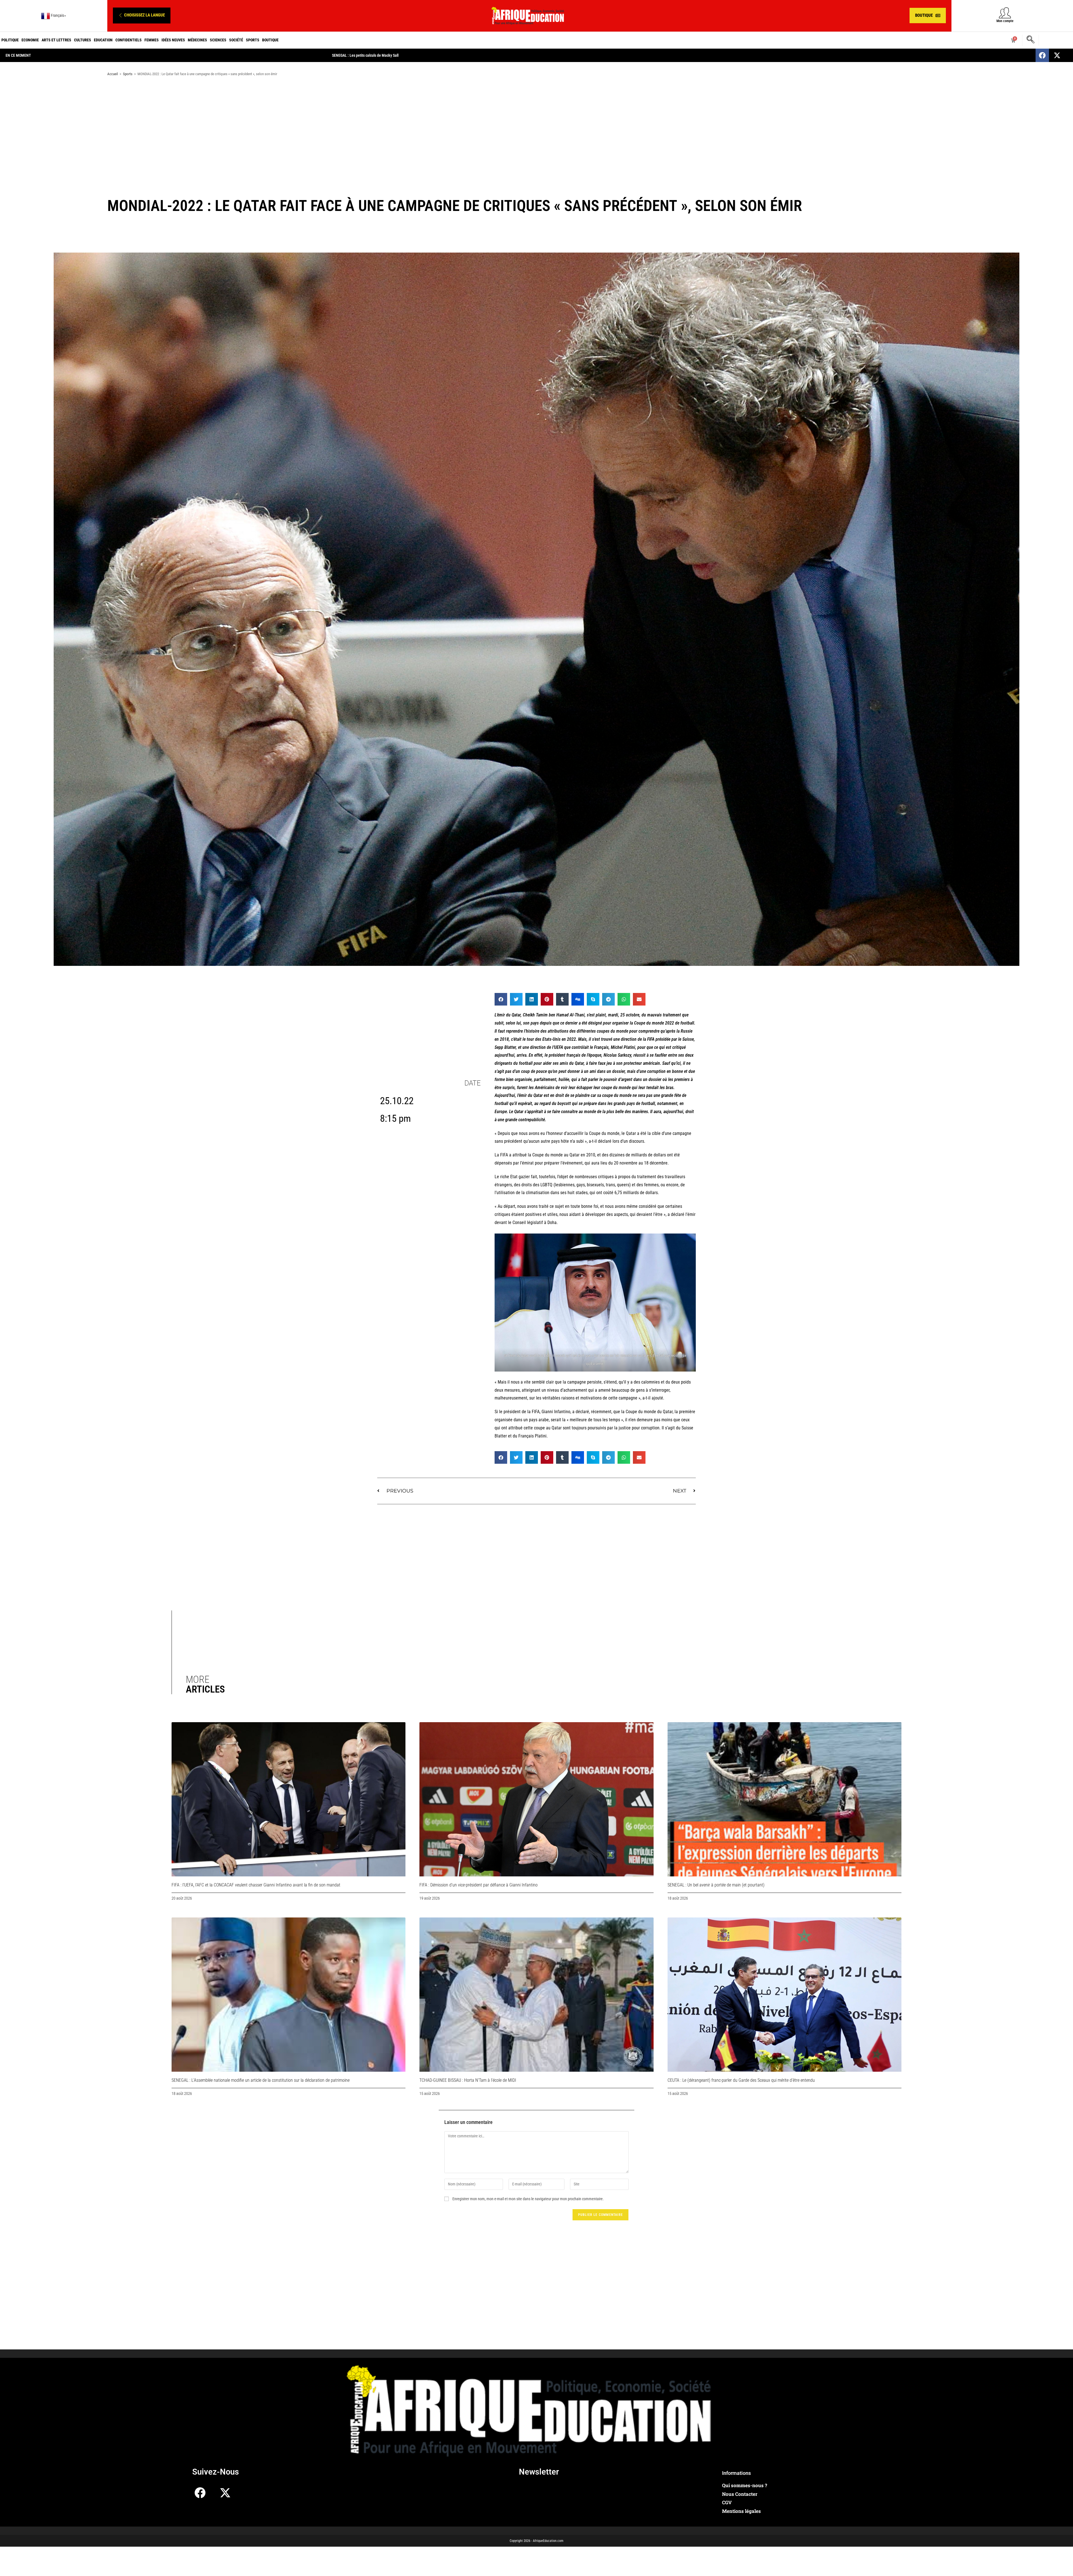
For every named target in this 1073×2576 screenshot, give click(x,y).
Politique (10, 40)
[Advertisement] (536, 125)
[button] (142, 16)
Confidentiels (129, 40)
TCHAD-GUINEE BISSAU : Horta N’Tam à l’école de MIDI (468, 2080)
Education (103, 40)
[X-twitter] (1057, 55)
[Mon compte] (1005, 13)
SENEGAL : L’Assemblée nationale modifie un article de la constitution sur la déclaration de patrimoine (261, 2080)
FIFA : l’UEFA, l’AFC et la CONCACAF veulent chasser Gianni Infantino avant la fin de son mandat (256, 1885)
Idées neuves (173, 40)
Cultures (83, 40)
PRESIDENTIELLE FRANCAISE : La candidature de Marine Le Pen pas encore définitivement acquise (410, 55)
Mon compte (1005, 21)
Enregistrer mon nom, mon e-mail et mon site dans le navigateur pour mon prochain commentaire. (528, 2199)
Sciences (218, 40)
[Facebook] (1042, 55)
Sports (253, 40)
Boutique (270, 40)
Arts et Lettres (56, 40)
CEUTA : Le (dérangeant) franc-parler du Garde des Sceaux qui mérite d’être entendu (741, 2080)
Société (236, 40)
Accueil (113, 74)
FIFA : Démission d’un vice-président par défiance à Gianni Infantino (479, 1885)
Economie (30, 40)
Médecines (197, 40)
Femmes (152, 40)
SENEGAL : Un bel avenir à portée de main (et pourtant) (716, 1885)
